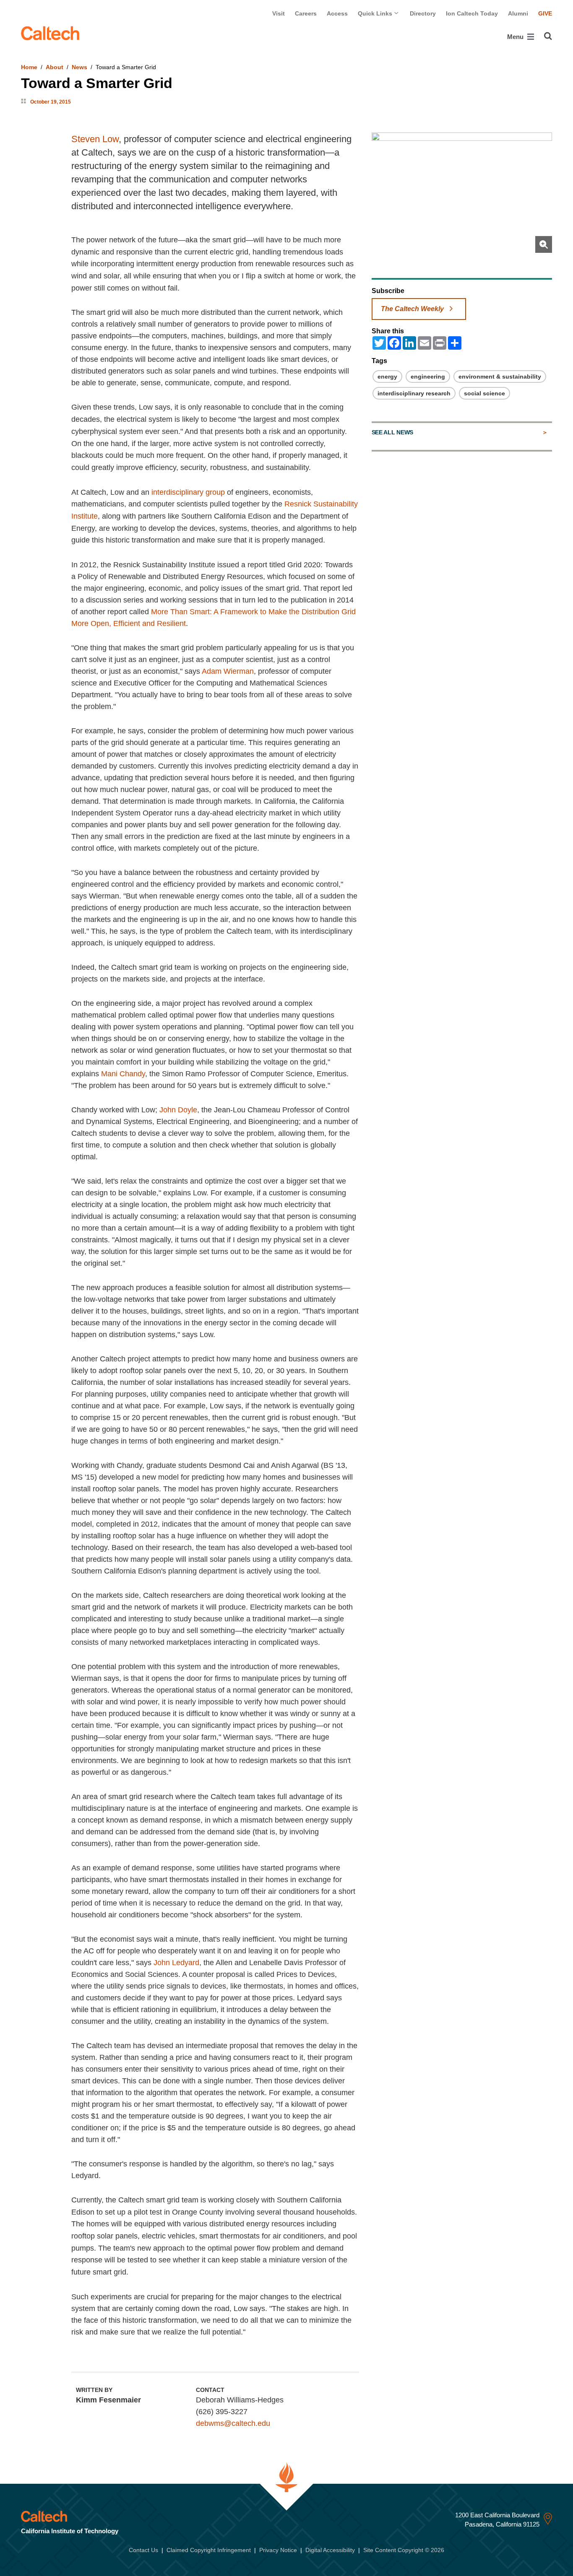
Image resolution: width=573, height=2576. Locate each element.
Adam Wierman (228, 671)
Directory (423, 13)
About (55, 67)
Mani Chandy (123, 1074)
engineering (428, 377)
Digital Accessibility (330, 2550)
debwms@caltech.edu (233, 2423)
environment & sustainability (500, 377)
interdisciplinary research (414, 393)
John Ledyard (176, 1963)
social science (484, 393)
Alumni (518, 13)
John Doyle (178, 1110)
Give (545, 13)
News (79, 67)
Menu (516, 37)
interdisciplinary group (188, 492)
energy (387, 377)
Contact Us (143, 2550)
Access (337, 13)
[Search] (548, 36)
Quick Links (376, 13)
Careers (306, 13)
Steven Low (95, 139)
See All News (392, 432)
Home (29, 67)
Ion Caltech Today (472, 13)
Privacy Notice (278, 2550)
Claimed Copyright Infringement (209, 2550)
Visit (279, 13)
